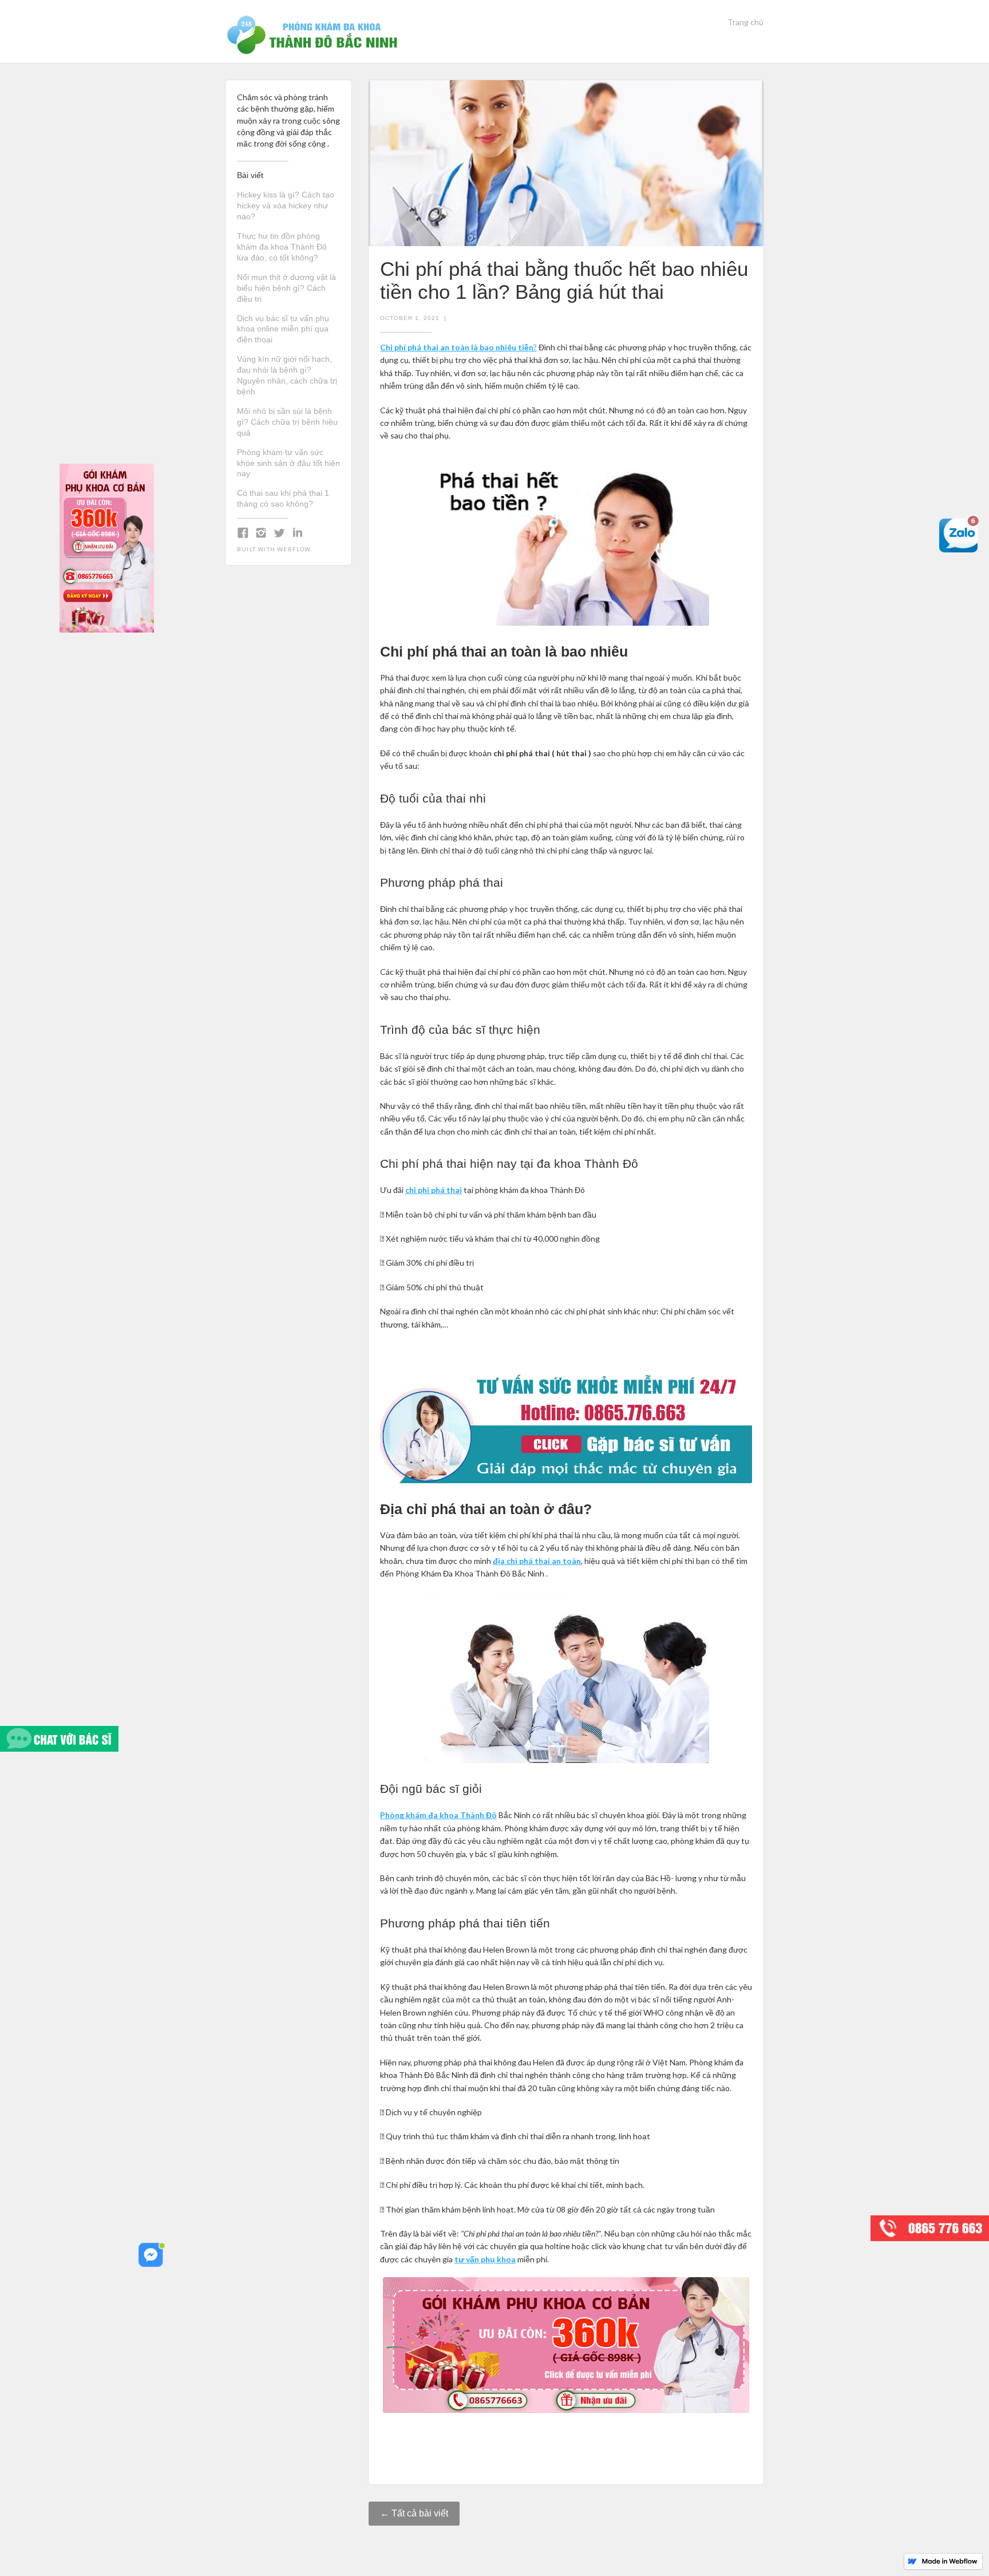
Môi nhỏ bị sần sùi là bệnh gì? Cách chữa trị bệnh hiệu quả (287, 422)
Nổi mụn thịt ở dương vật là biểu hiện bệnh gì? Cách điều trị (286, 288)
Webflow (294, 549)
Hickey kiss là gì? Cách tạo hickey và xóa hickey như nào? (286, 206)
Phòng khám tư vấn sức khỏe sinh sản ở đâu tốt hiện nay (288, 463)
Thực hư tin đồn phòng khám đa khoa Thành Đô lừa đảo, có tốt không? (282, 247)
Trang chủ (745, 22)
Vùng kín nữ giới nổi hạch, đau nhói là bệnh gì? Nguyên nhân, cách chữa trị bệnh (287, 375)
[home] (314, 31)
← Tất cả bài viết (414, 2513)
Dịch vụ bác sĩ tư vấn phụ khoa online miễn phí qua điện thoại (283, 329)
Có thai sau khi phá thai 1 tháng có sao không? (283, 498)
